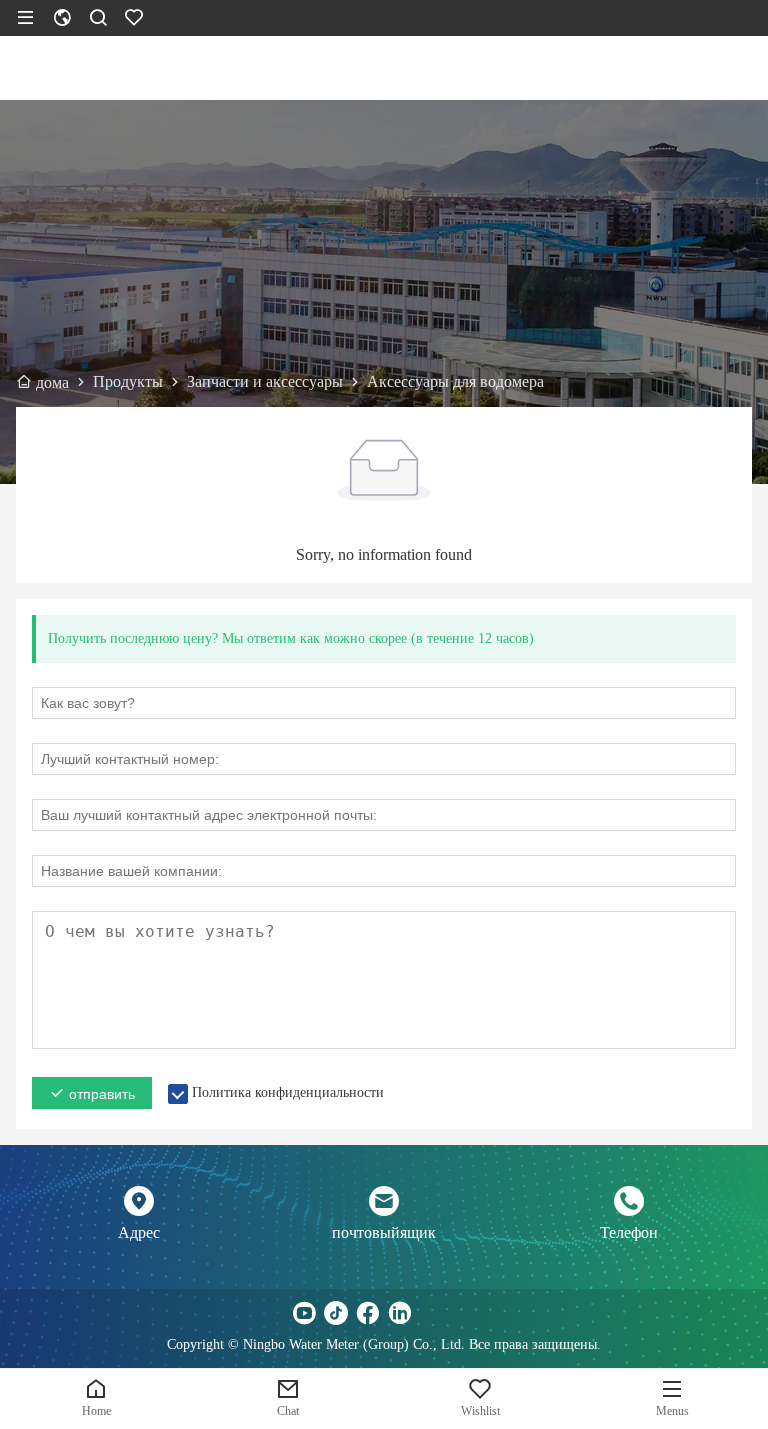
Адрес (139, 1232)
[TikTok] (336, 1313)
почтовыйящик (384, 1232)
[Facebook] (368, 1313)
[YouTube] (304, 1313)
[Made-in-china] (432, 1313)
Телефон (629, 1232)
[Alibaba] (464, 1313)
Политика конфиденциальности (288, 1092)
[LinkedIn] (400, 1313)
